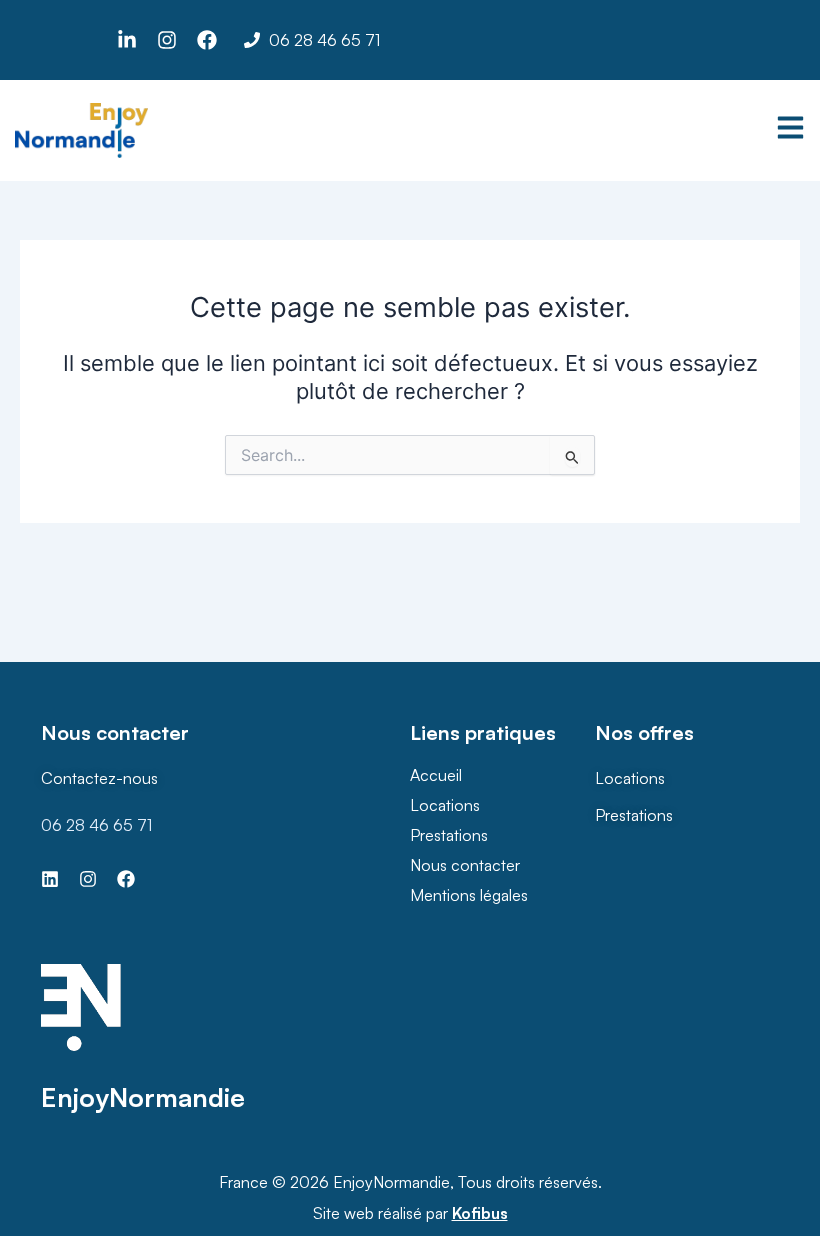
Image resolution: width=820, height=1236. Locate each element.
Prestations (449, 835)
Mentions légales (469, 895)
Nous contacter (465, 865)
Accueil (436, 775)
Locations (445, 805)
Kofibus (480, 1213)
